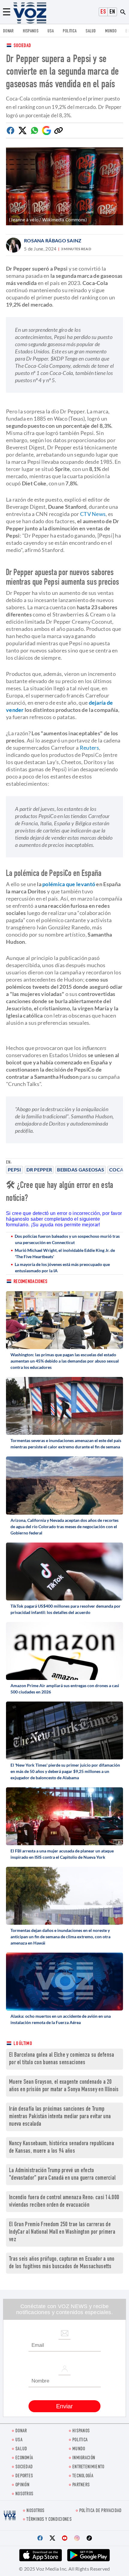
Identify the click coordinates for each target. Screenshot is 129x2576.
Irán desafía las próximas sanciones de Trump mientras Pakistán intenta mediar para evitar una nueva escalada (60, 2117)
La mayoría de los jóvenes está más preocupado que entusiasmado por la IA (62, 1267)
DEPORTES (24, 2476)
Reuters (89, 748)
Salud (91, 31)
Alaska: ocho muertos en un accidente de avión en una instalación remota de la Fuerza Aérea (61, 2019)
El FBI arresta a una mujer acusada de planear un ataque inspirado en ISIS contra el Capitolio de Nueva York (62, 1854)
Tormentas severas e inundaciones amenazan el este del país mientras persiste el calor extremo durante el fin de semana (66, 1444)
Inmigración (84, 2458)
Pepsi (15, 1170)
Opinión (22, 2485)
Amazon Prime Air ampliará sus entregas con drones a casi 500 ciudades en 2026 (65, 1689)
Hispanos (31, 31)
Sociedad (22, 46)
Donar (8, 31)
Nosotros (24, 2494)
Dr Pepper (39, 1170)
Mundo (111, 31)
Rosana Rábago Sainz (53, 240)
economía (24, 2458)
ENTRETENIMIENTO (88, 2467)
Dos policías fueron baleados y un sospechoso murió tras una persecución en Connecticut (67, 1239)
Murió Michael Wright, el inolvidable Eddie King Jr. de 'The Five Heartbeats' (65, 1253)
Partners (81, 2485)
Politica (70, 31)
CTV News (93, 514)
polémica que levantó (69, 884)
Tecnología (83, 2476)
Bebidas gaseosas (81, 1170)
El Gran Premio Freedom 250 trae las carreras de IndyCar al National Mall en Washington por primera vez (62, 2232)
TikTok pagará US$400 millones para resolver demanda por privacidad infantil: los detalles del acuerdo (66, 1609)
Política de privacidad (100, 2511)
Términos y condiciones (49, 2520)
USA (51, 31)
